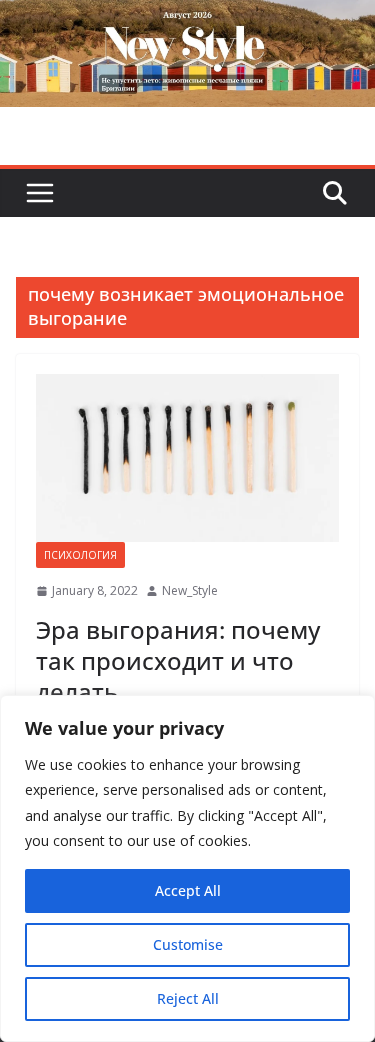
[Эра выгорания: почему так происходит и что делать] (187, 458)
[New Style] (187, 21)
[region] (187, 868)
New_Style (190, 590)
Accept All (188, 890)
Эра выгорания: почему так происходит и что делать (178, 660)
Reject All (188, 998)
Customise (188, 944)
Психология (80, 555)
